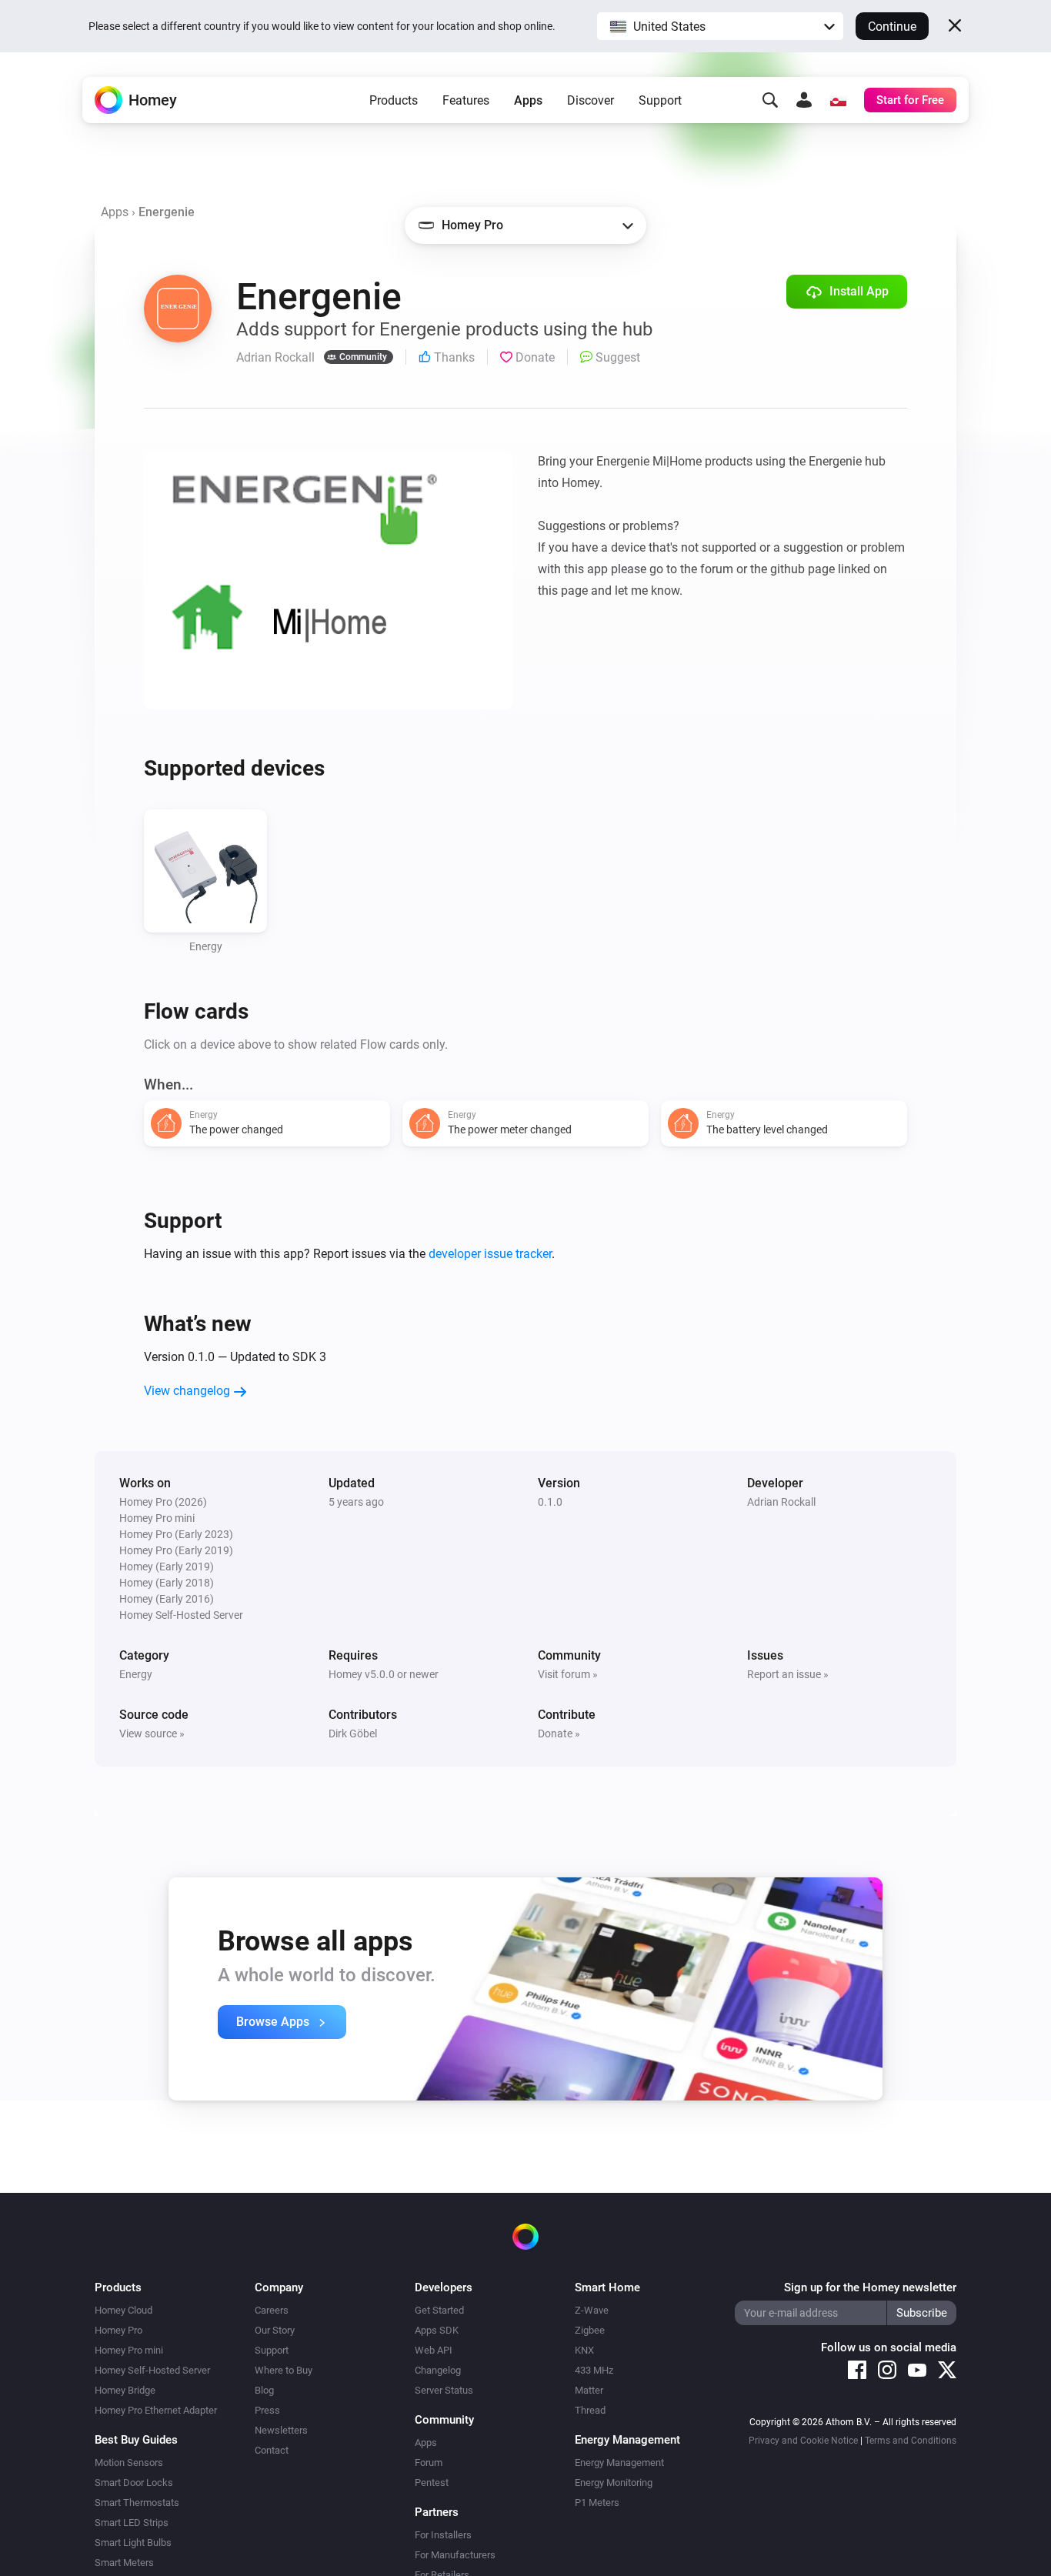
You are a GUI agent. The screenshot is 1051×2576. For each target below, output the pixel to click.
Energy (136, 1674)
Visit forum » (568, 1674)
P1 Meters (597, 2503)
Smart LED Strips (132, 2523)
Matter (589, 2390)
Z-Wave (592, 2310)
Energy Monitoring (614, 2483)
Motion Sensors (129, 2463)
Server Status (444, 2390)
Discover (591, 100)
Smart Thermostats (137, 2503)
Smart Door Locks (134, 2483)
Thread (590, 2410)
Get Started (439, 2310)
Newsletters (281, 2430)
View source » (152, 1733)
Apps (528, 100)
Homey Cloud (123, 2310)
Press (267, 2410)
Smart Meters (124, 2563)
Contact (272, 2450)
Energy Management (619, 2463)
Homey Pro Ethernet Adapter (156, 2410)
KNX (584, 2350)
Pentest (432, 2483)
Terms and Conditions (911, 2441)
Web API (434, 2350)
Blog (264, 2390)
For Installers (443, 2535)
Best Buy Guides (136, 2440)
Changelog (438, 2370)
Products (394, 100)
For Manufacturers (455, 2555)
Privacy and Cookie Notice (803, 2441)
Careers (272, 2310)
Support (660, 100)
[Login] (804, 100)
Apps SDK (437, 2330)
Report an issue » (788, 1674)
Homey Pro (118, 2330)
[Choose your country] (838, 100)
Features (466, 100)
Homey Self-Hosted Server (152, 2370)
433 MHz (594, 2370)
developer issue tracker (490, 1254)
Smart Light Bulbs (133, 2543)
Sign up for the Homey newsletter (870, 2287)
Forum (429, 2463)
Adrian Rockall (781, 1502)
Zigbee (590, 2330)
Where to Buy (284, 2370)
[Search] (770, 100)
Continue (892, 27)
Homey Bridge (125, 2390)
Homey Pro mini (129, 2350)
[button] (720, 26)
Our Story (275, 2330)
